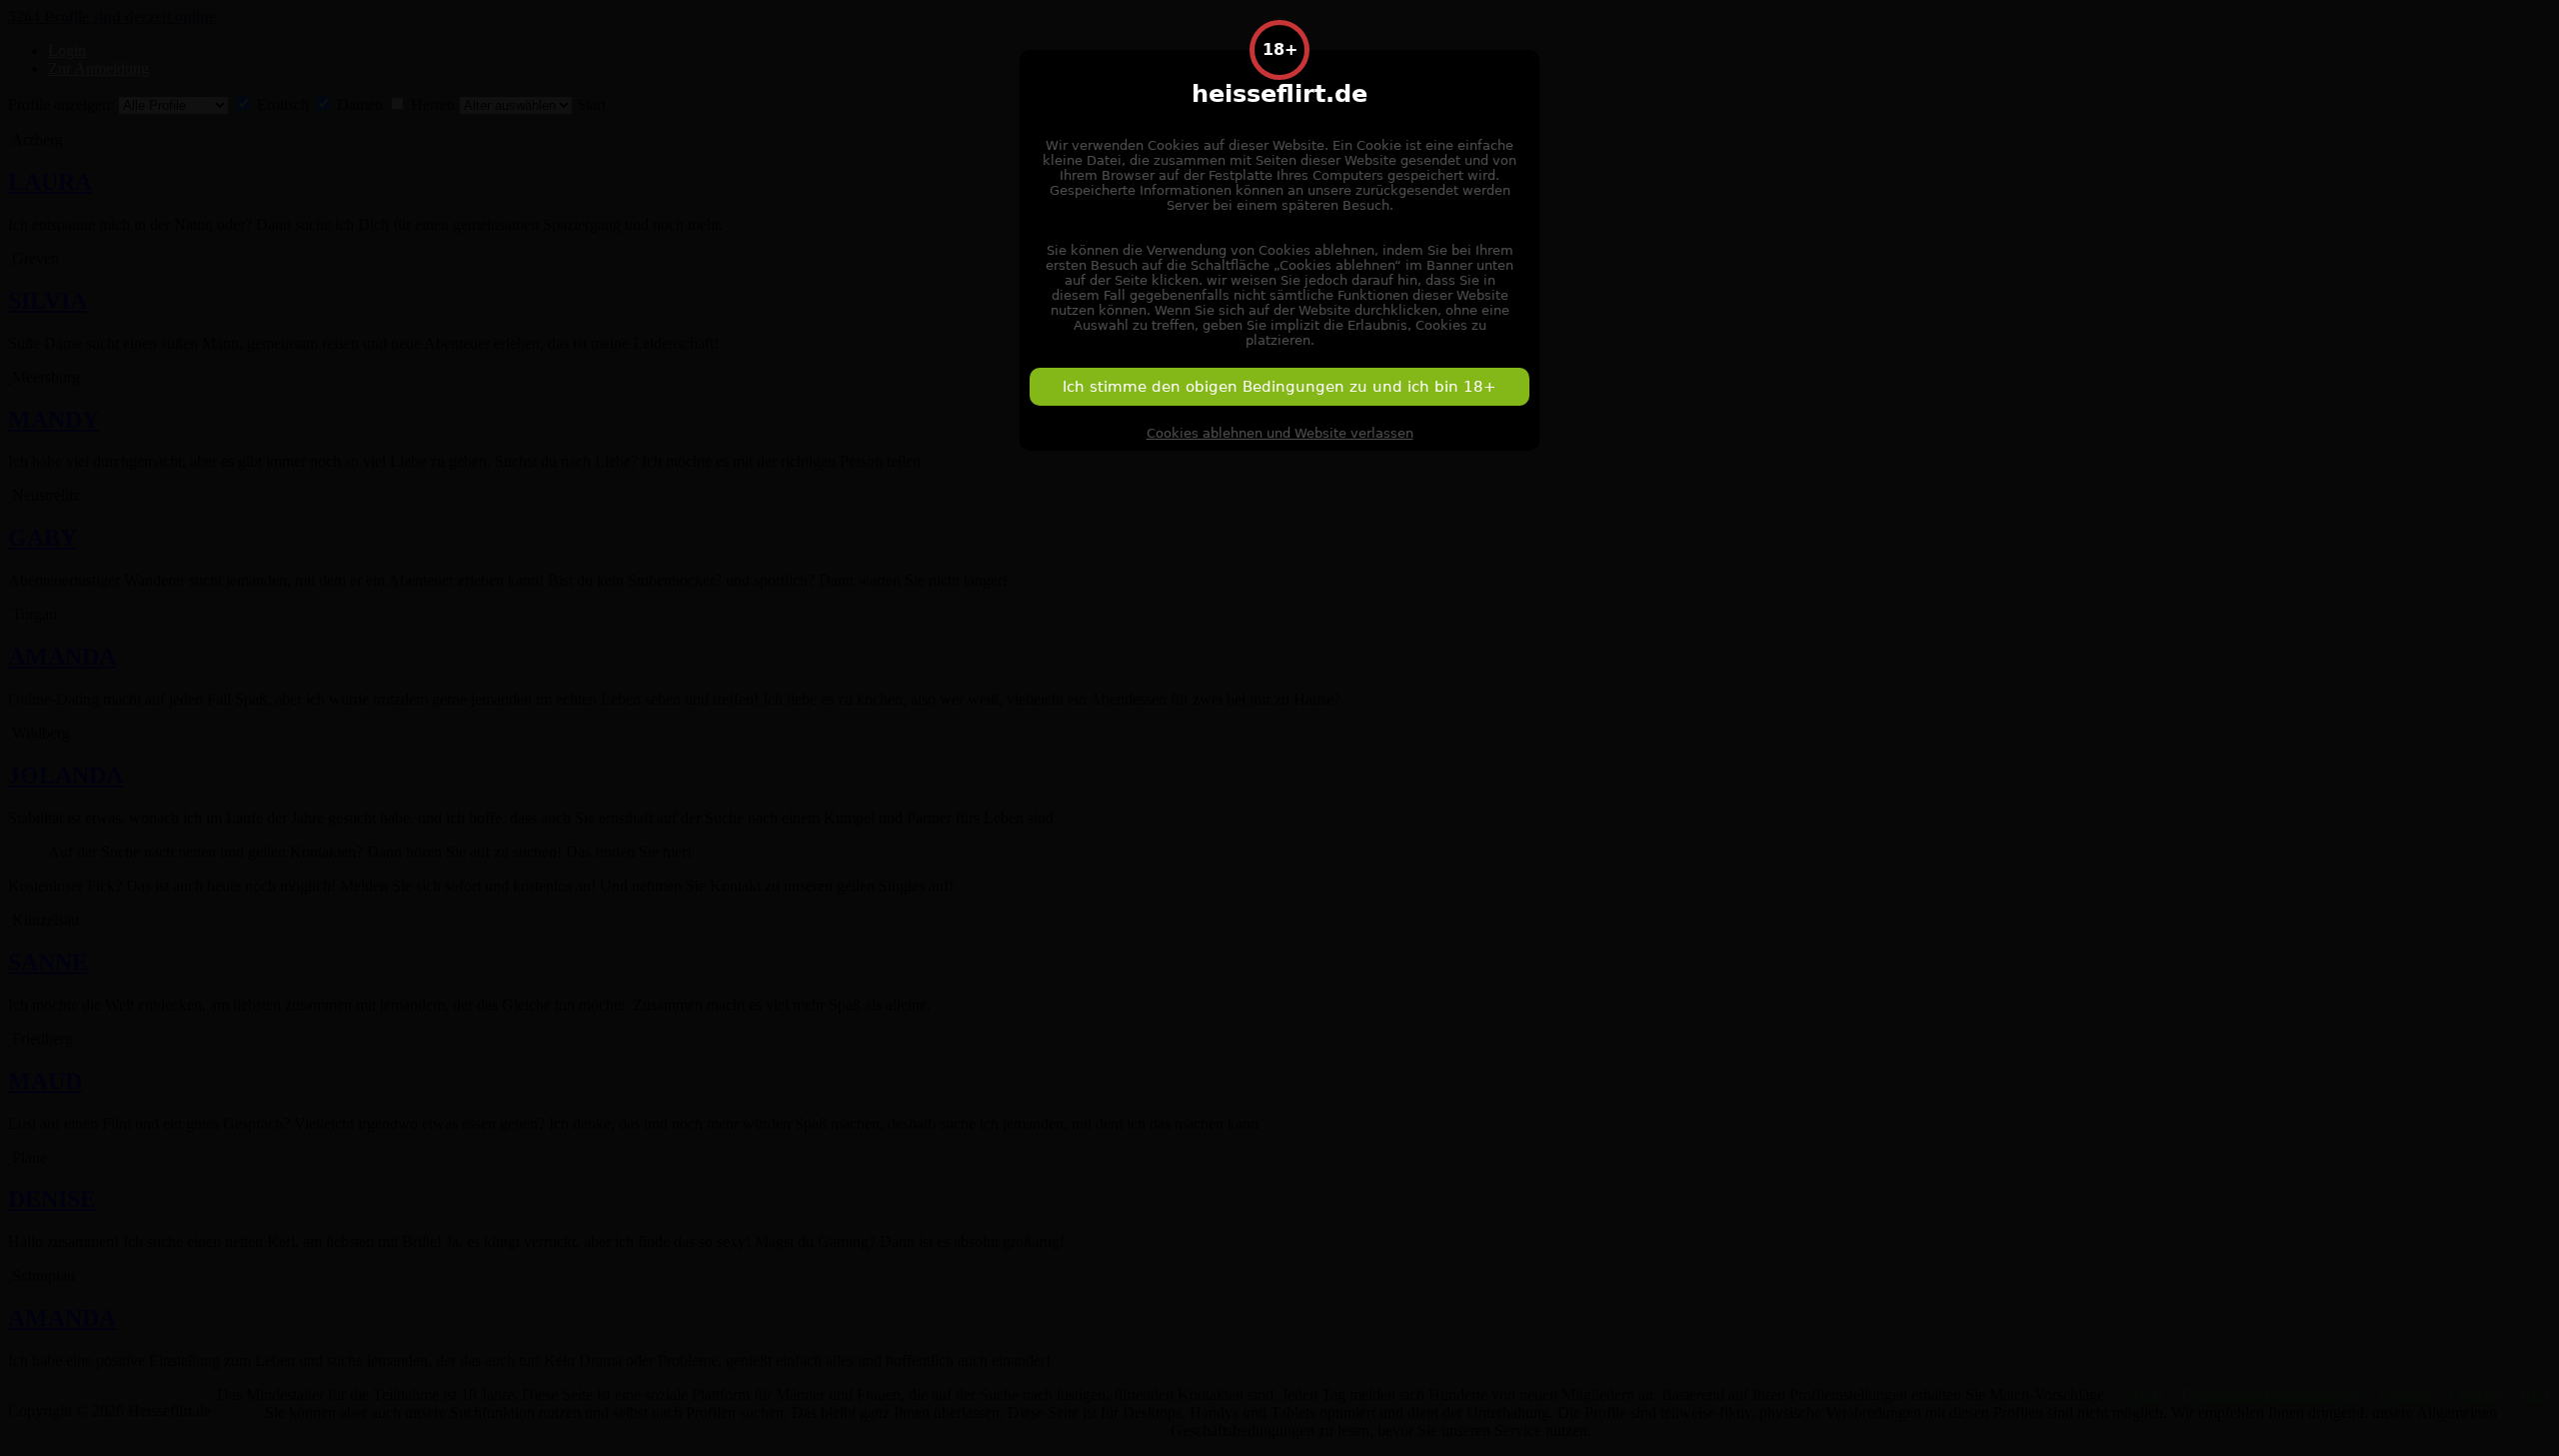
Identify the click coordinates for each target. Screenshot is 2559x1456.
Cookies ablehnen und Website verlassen (1280, 433)
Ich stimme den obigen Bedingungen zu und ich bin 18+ (1279, 387)
